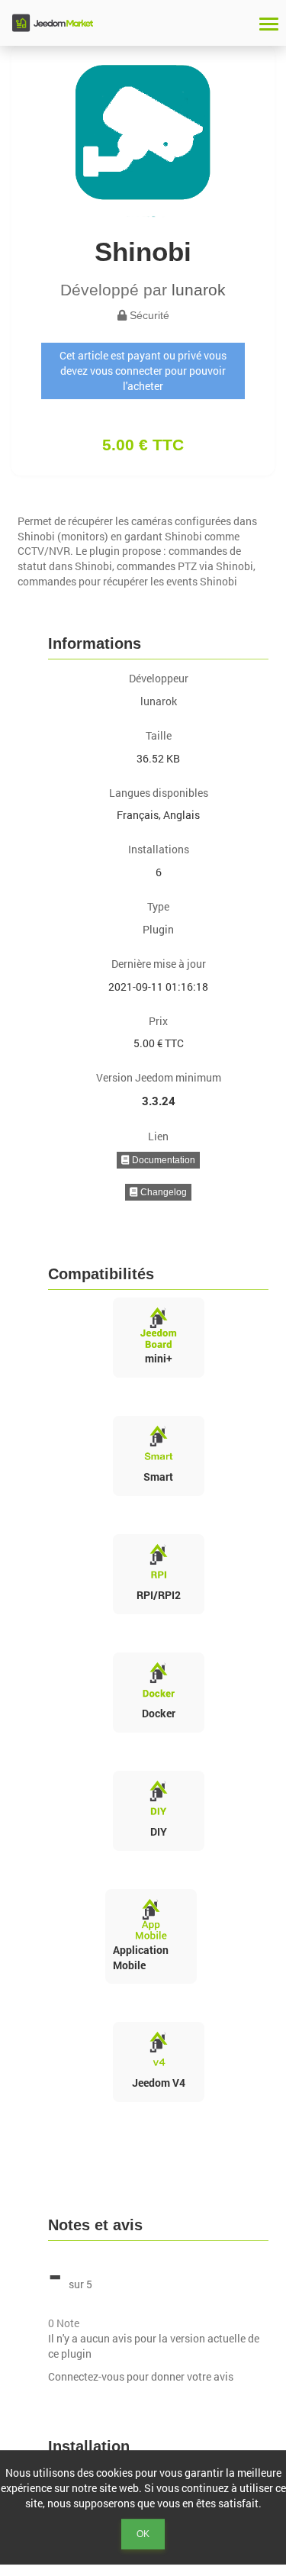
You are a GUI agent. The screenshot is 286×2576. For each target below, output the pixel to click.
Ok (143, 2534)
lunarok (199, 290)
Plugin (158, 929)
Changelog (162, 1192)
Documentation (162, 1160)
